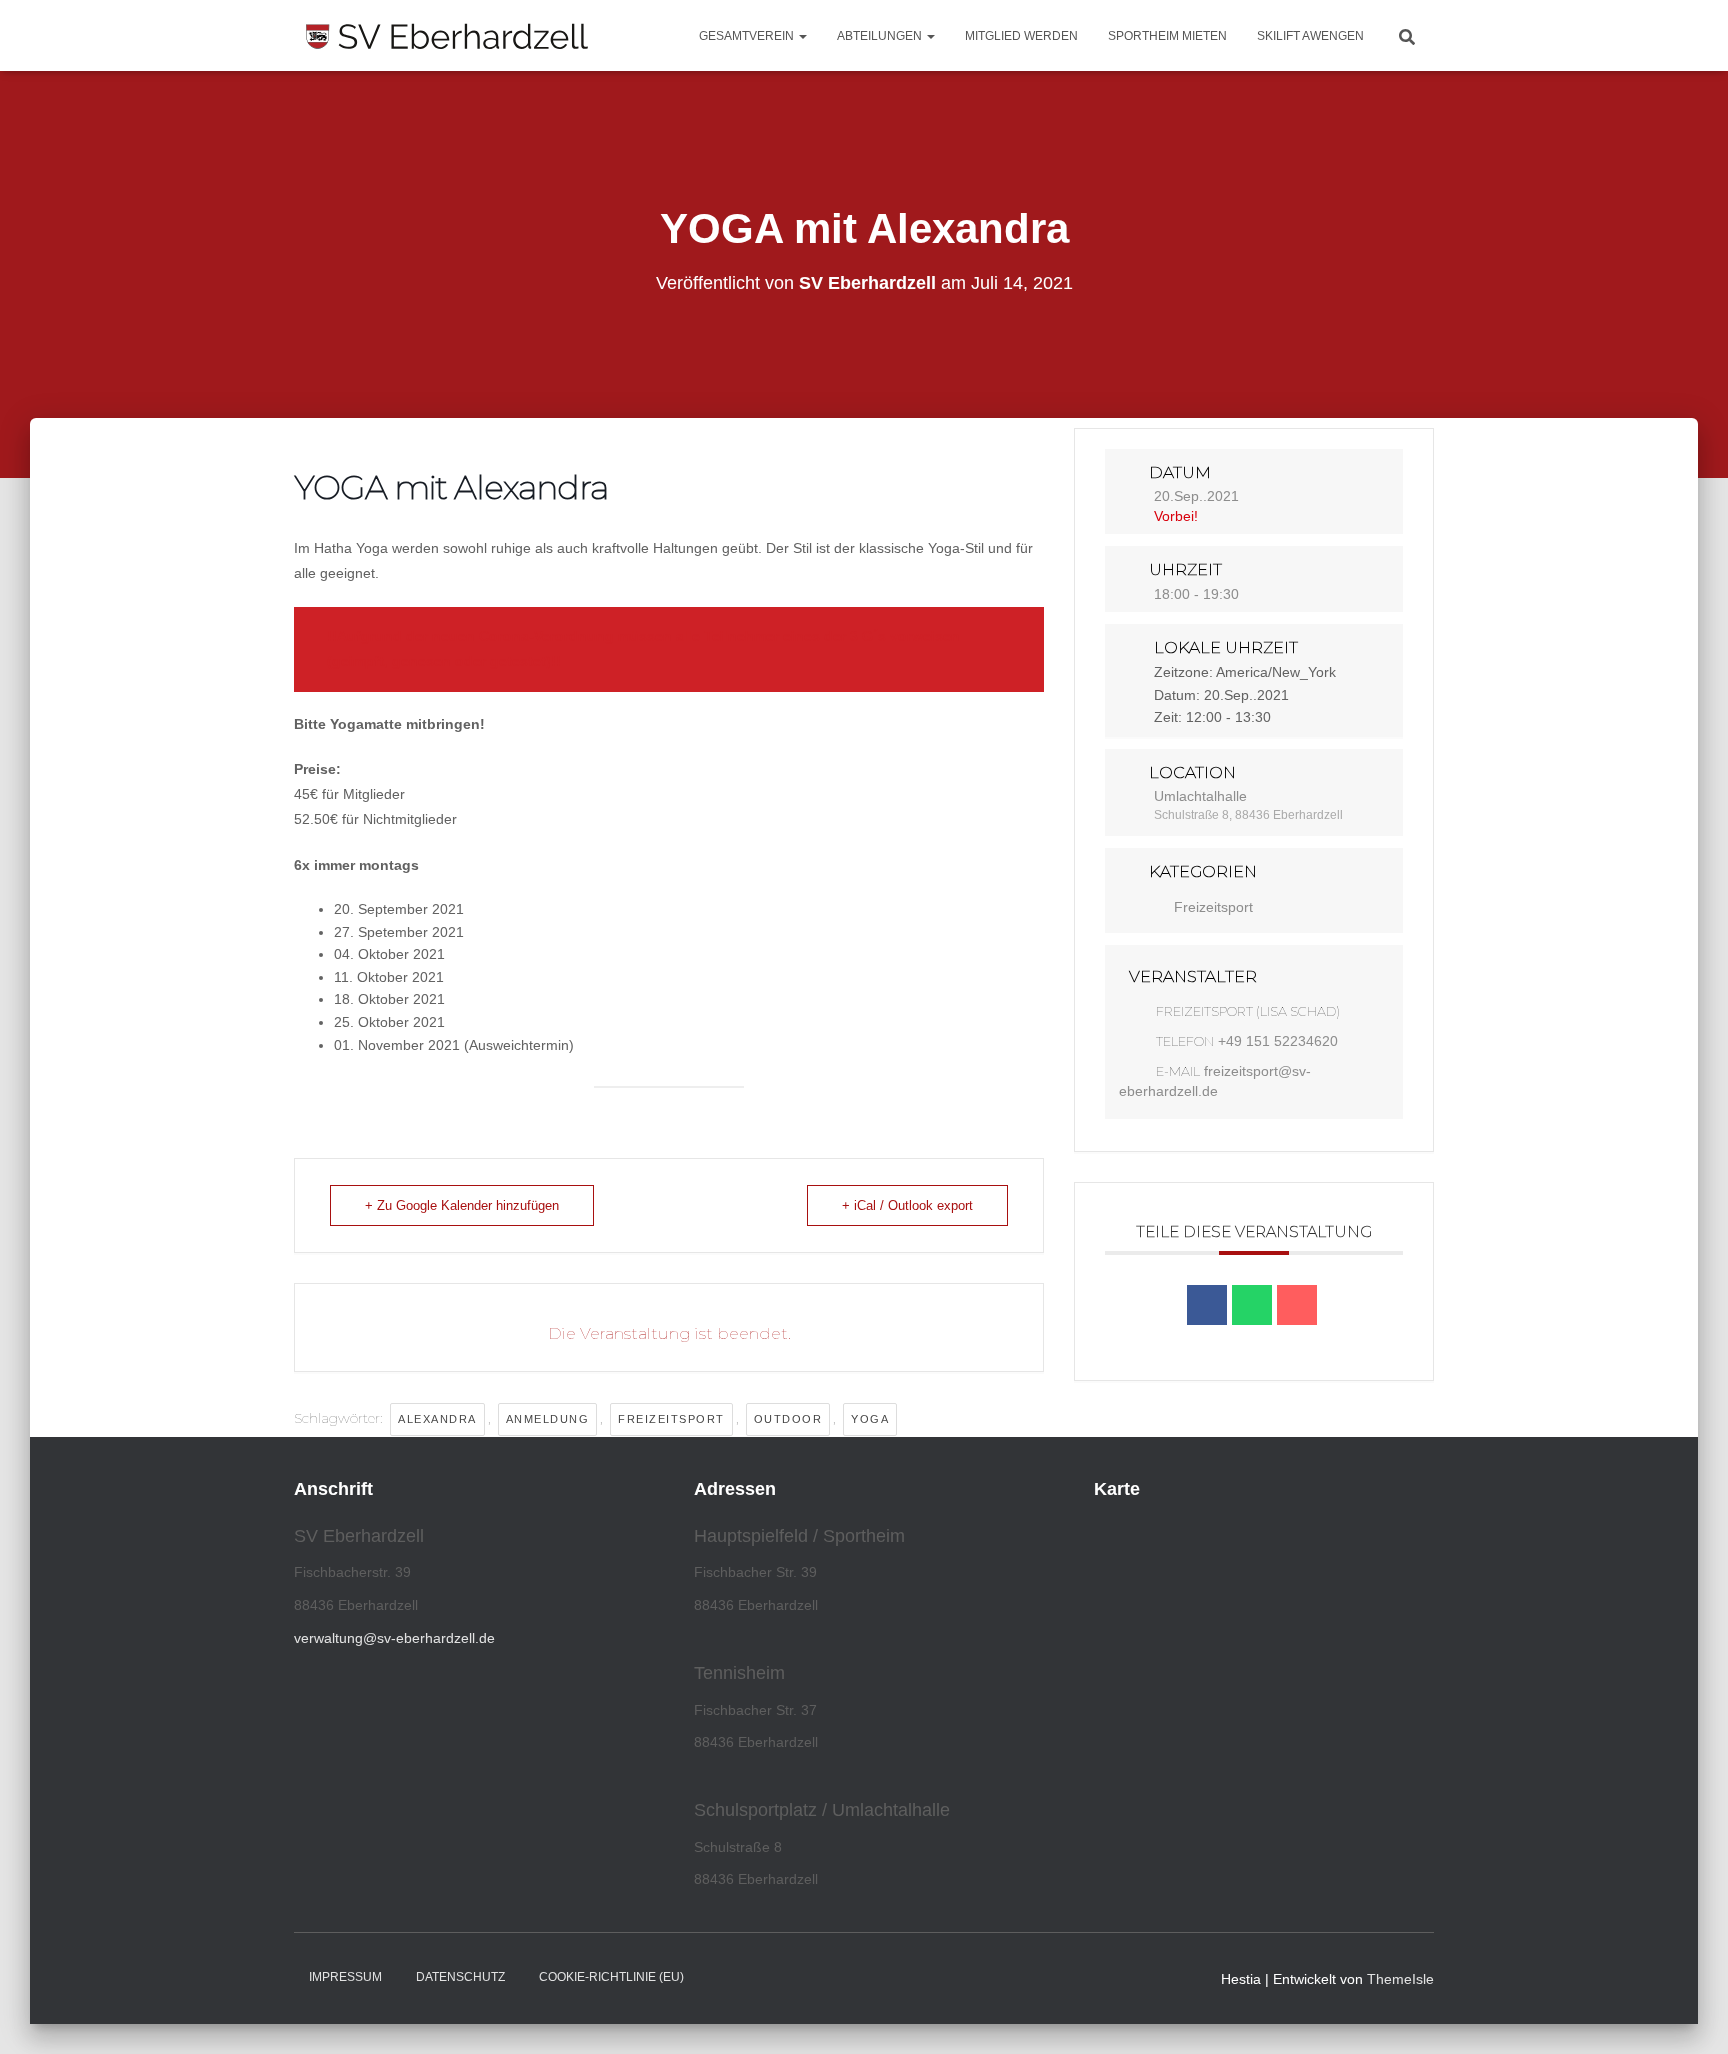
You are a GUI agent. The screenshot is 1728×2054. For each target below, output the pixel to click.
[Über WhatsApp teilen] (1252, 1305)
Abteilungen (881, 36)
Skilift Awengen (1310, 36)
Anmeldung (548, 1419)
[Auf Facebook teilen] (1207, 1305)
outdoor (788, 1419)
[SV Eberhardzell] (447, 36)
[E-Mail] (1297, 1305)
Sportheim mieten (1167, 36)
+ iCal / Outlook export (907, 1205)
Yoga (870, 1419)
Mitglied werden (1021, 36)
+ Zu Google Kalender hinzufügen (462, 1205)
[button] (802, 36)
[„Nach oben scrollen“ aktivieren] (1688, 2014)
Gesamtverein (748, 36)
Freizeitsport (671, 1419)
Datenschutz (460, 1977)
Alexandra (437, 1419)
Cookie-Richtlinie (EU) (611, 1977)
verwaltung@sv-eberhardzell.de (394, 1638)
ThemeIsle (1400, 1979)
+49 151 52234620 (1278, 1041)
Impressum (345, 1977)
